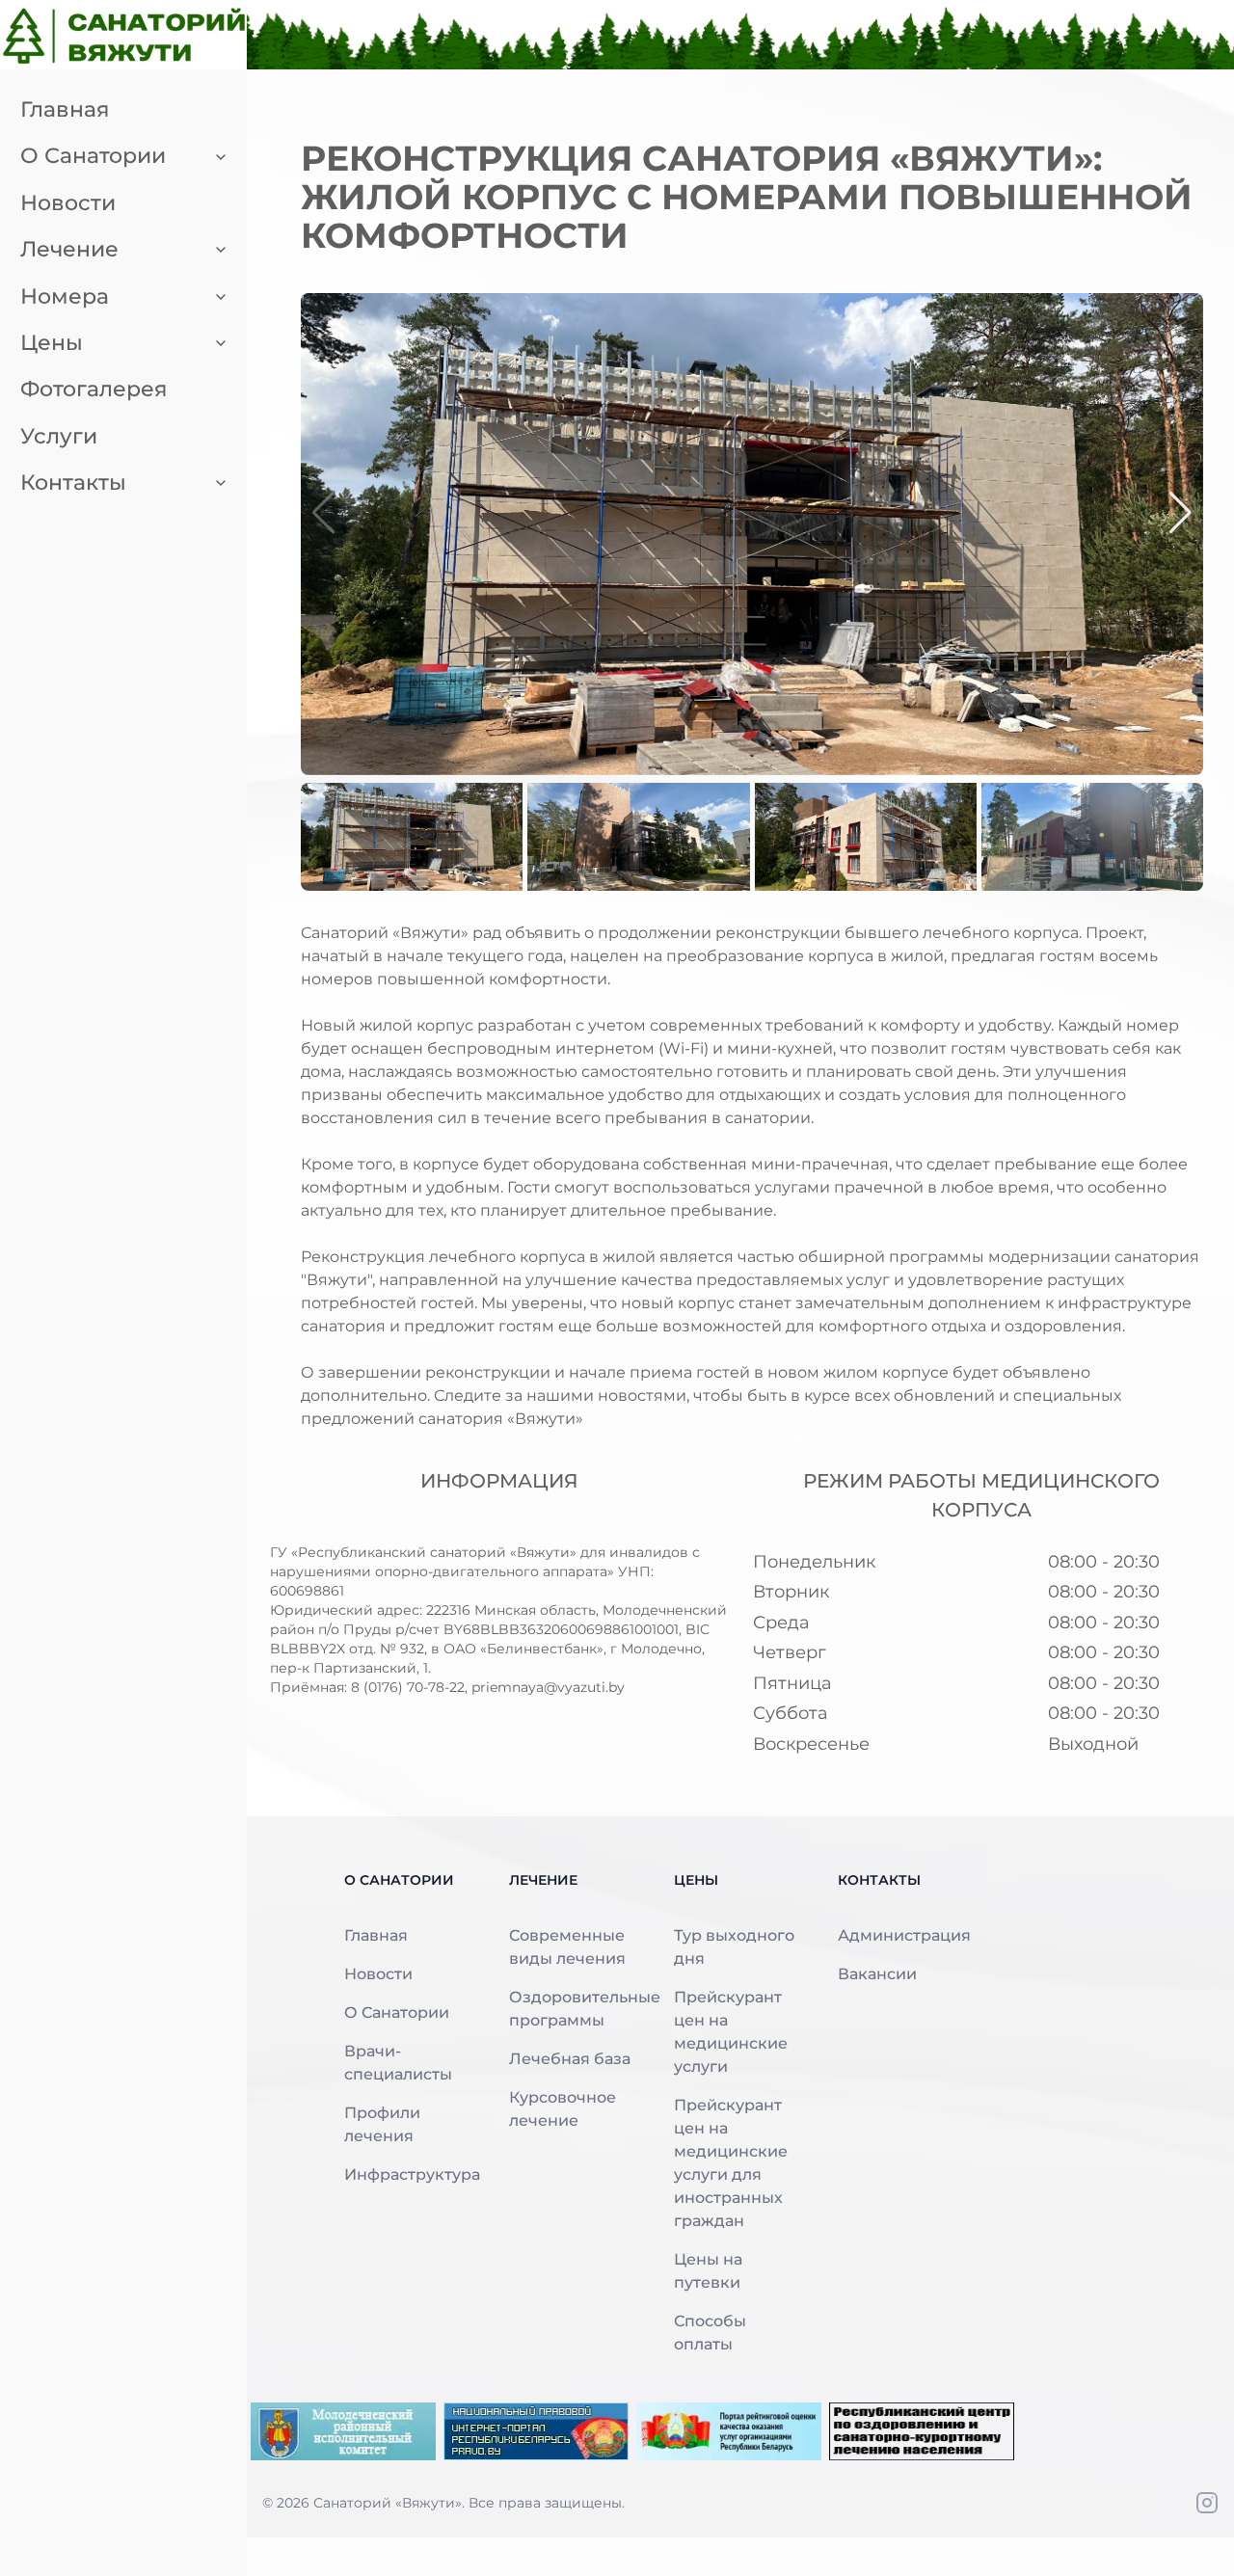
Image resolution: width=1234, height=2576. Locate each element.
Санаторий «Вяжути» (388, 2503)
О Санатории (397, 2012)
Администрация (904, 1935)
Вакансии (877, 1974)
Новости (378, 1974)
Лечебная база (570, 2059)
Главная (376, 1935)
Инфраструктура (412, 2174)
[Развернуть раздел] (221, 156)
